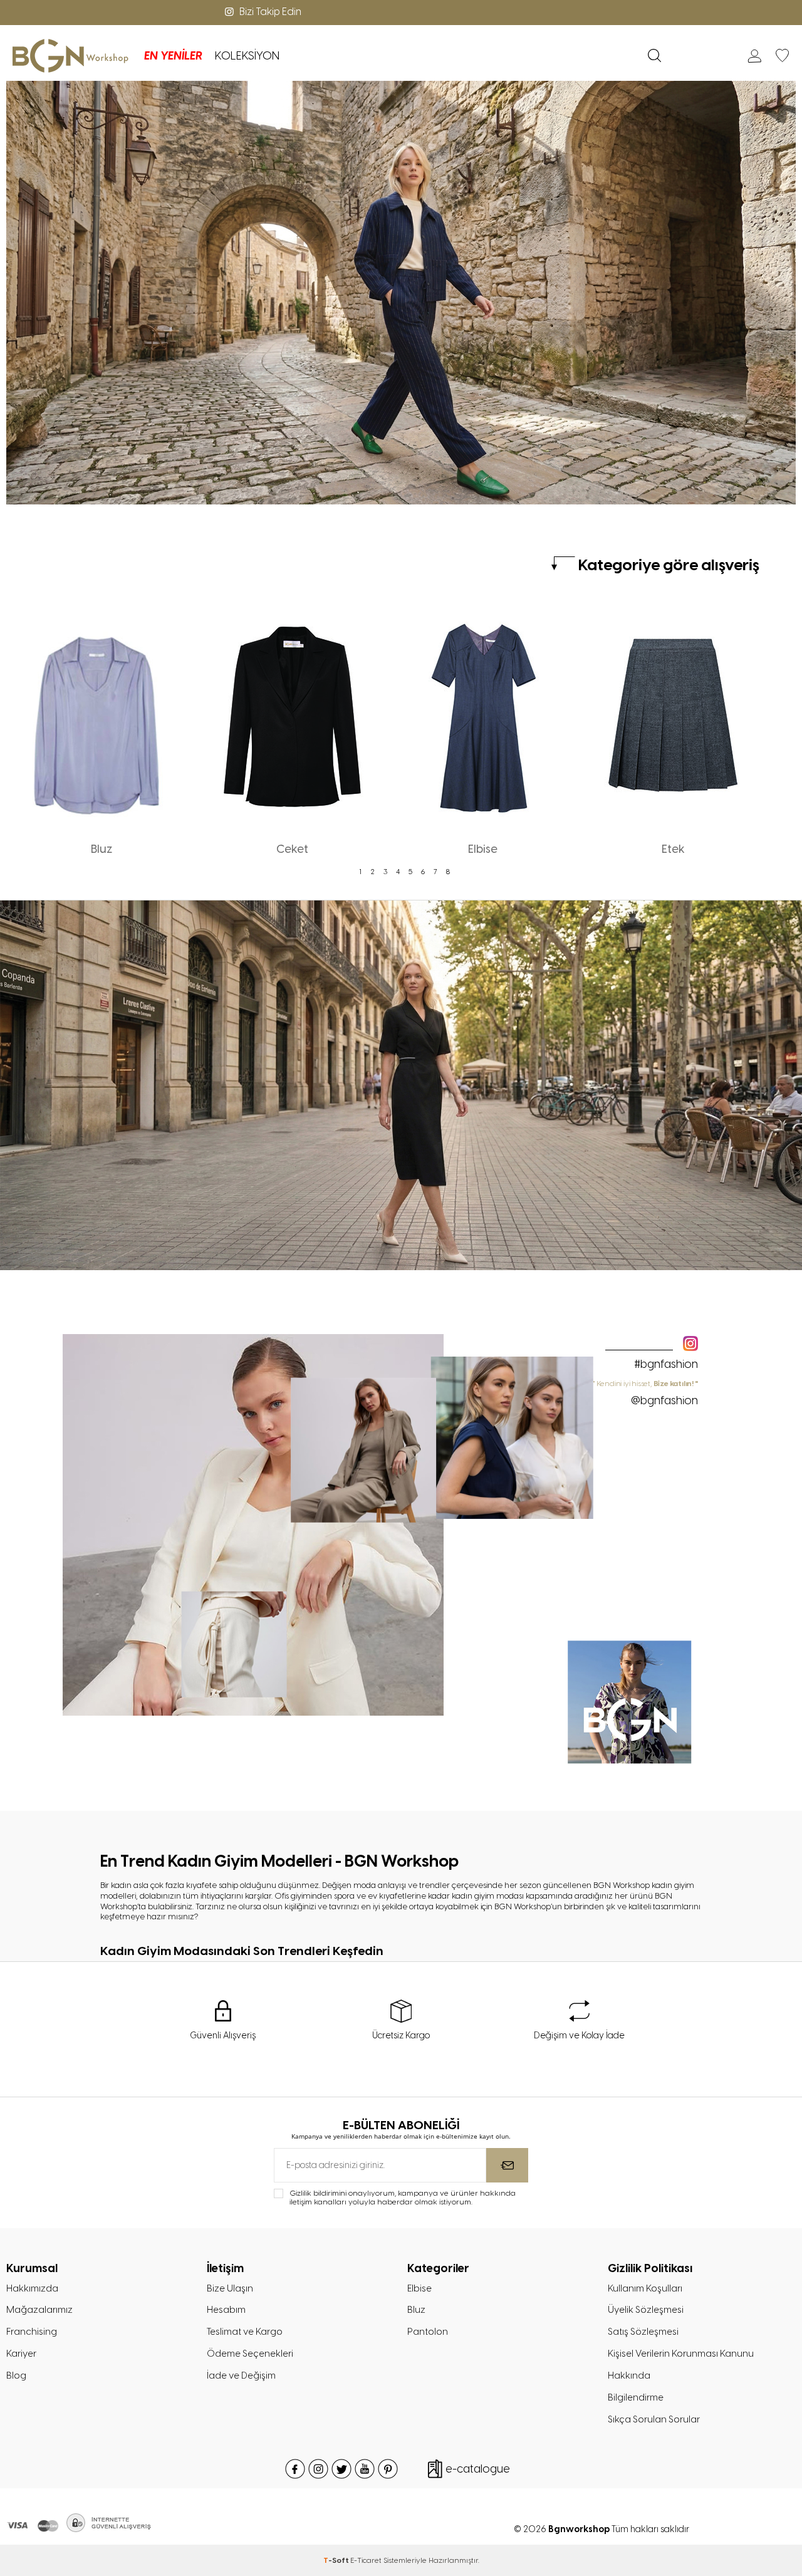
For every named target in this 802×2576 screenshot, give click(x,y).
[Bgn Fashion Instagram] (253, 1713)
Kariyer (21, 2354)
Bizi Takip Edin (270, 12)
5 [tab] (410, 872)
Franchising (32, 2332)
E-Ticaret (366, 2560)
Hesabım (226, 2310)
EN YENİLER (173, 56)
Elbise (419, 2288)
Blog (16, 2375)
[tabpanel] (102, 731)
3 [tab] (385, 872)
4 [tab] (398, 872)
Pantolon (428, 2332)
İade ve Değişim (241, 2375)
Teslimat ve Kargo (245, 2332)
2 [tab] (373, 872)
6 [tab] (423, 872)
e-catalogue (478, 2469)
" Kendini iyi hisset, (646, 1393)
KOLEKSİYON (247, 56)
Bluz (416, 2310)
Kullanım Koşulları (645, 2288)
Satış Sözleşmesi (643, 2332)
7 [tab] (435, 872)
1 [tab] (360, 872)
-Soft (337, 2560)
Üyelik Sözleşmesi (646, 2310)
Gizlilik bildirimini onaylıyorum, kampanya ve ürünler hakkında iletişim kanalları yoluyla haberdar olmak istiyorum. (403, 2198)
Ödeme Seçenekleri (250, 2354)
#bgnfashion (666, 1364)
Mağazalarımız (39, 2310)
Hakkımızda (32, 2288)
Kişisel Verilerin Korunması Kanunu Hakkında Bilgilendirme (681, 2375)
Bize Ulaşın (230, 2288)
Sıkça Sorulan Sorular (654, 2419)
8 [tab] (448, 872)
